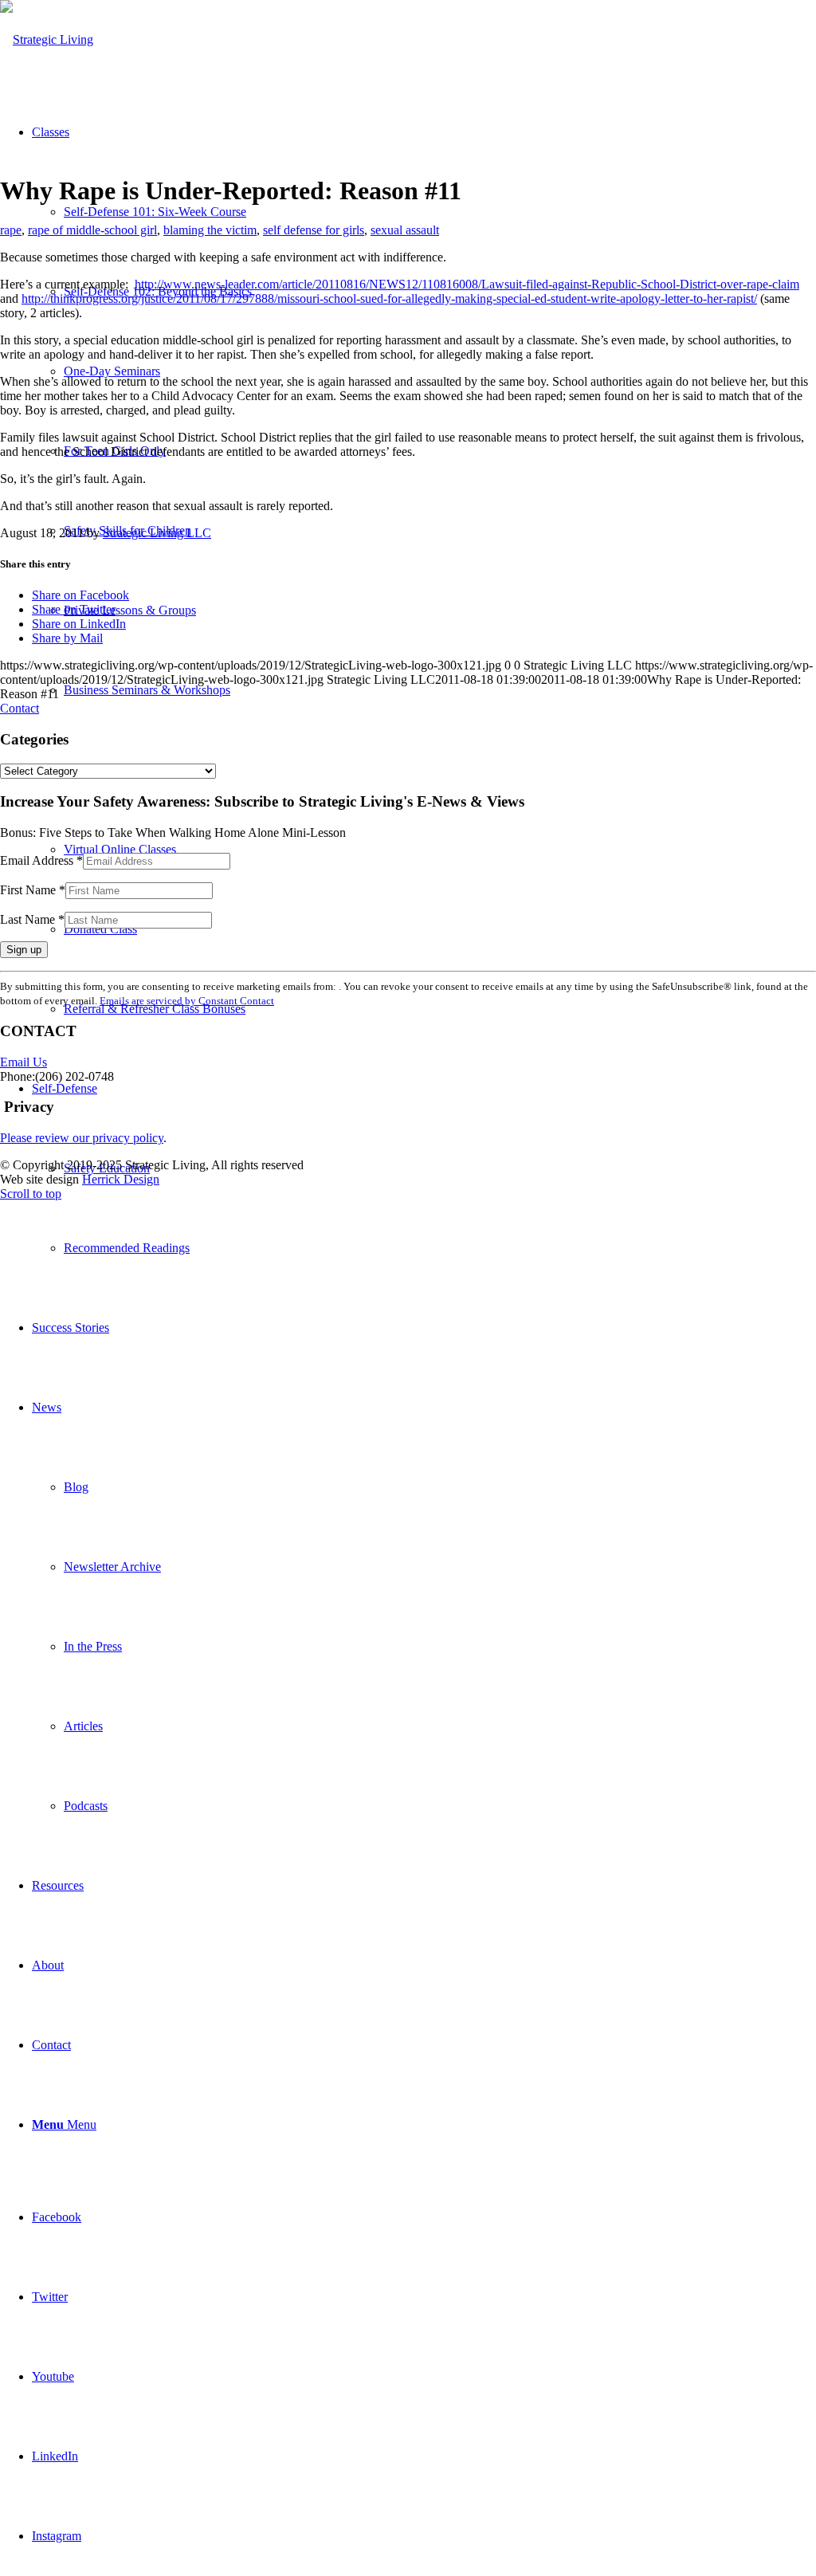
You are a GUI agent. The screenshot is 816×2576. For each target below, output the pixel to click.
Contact (20, 708)
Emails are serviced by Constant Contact (187, 1001)
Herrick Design (121, 1179)
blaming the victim (210, 230)
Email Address (41, 860)
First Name (33, 890)
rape (11, 230)
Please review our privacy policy (82, 1138)
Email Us (24, 1062)
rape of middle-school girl (92, 230)
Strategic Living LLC (157, 533)
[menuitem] (440, 1248)
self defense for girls (314, 230)
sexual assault (405, 230)
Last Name (32, 919)
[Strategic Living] (47, 39)
